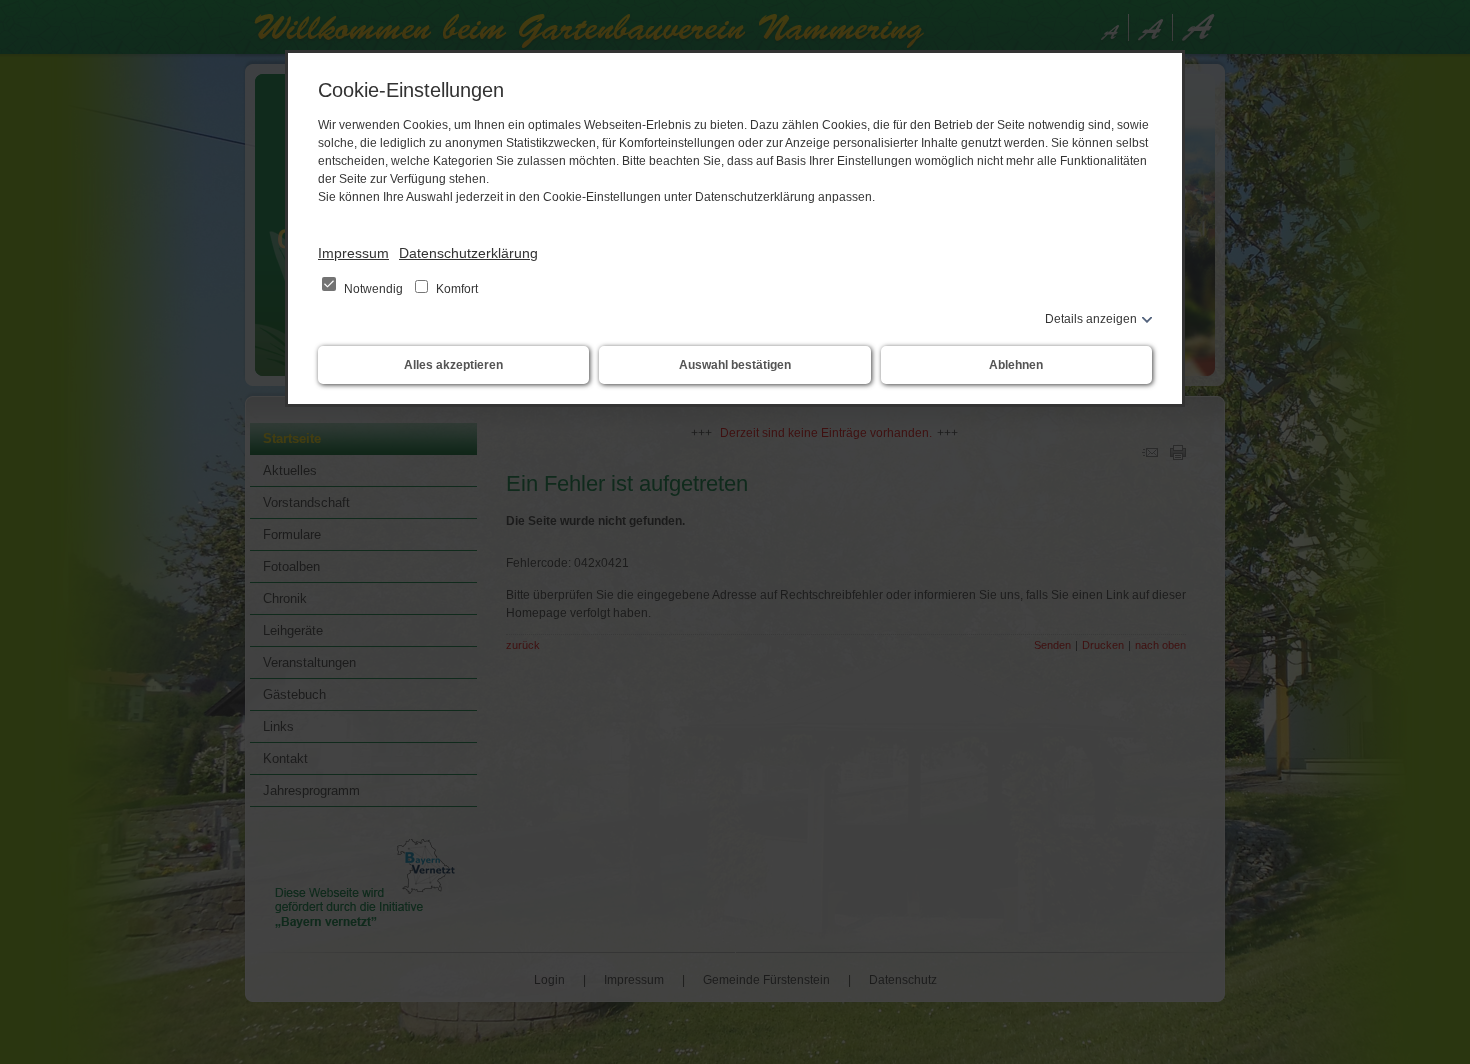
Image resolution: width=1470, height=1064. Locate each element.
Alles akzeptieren (453, 365)
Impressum (353, 253)
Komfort (455, 289)
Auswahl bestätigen (735, 365)
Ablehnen (1016, 365)
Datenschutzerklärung (468, 253)
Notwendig (373, 289)
